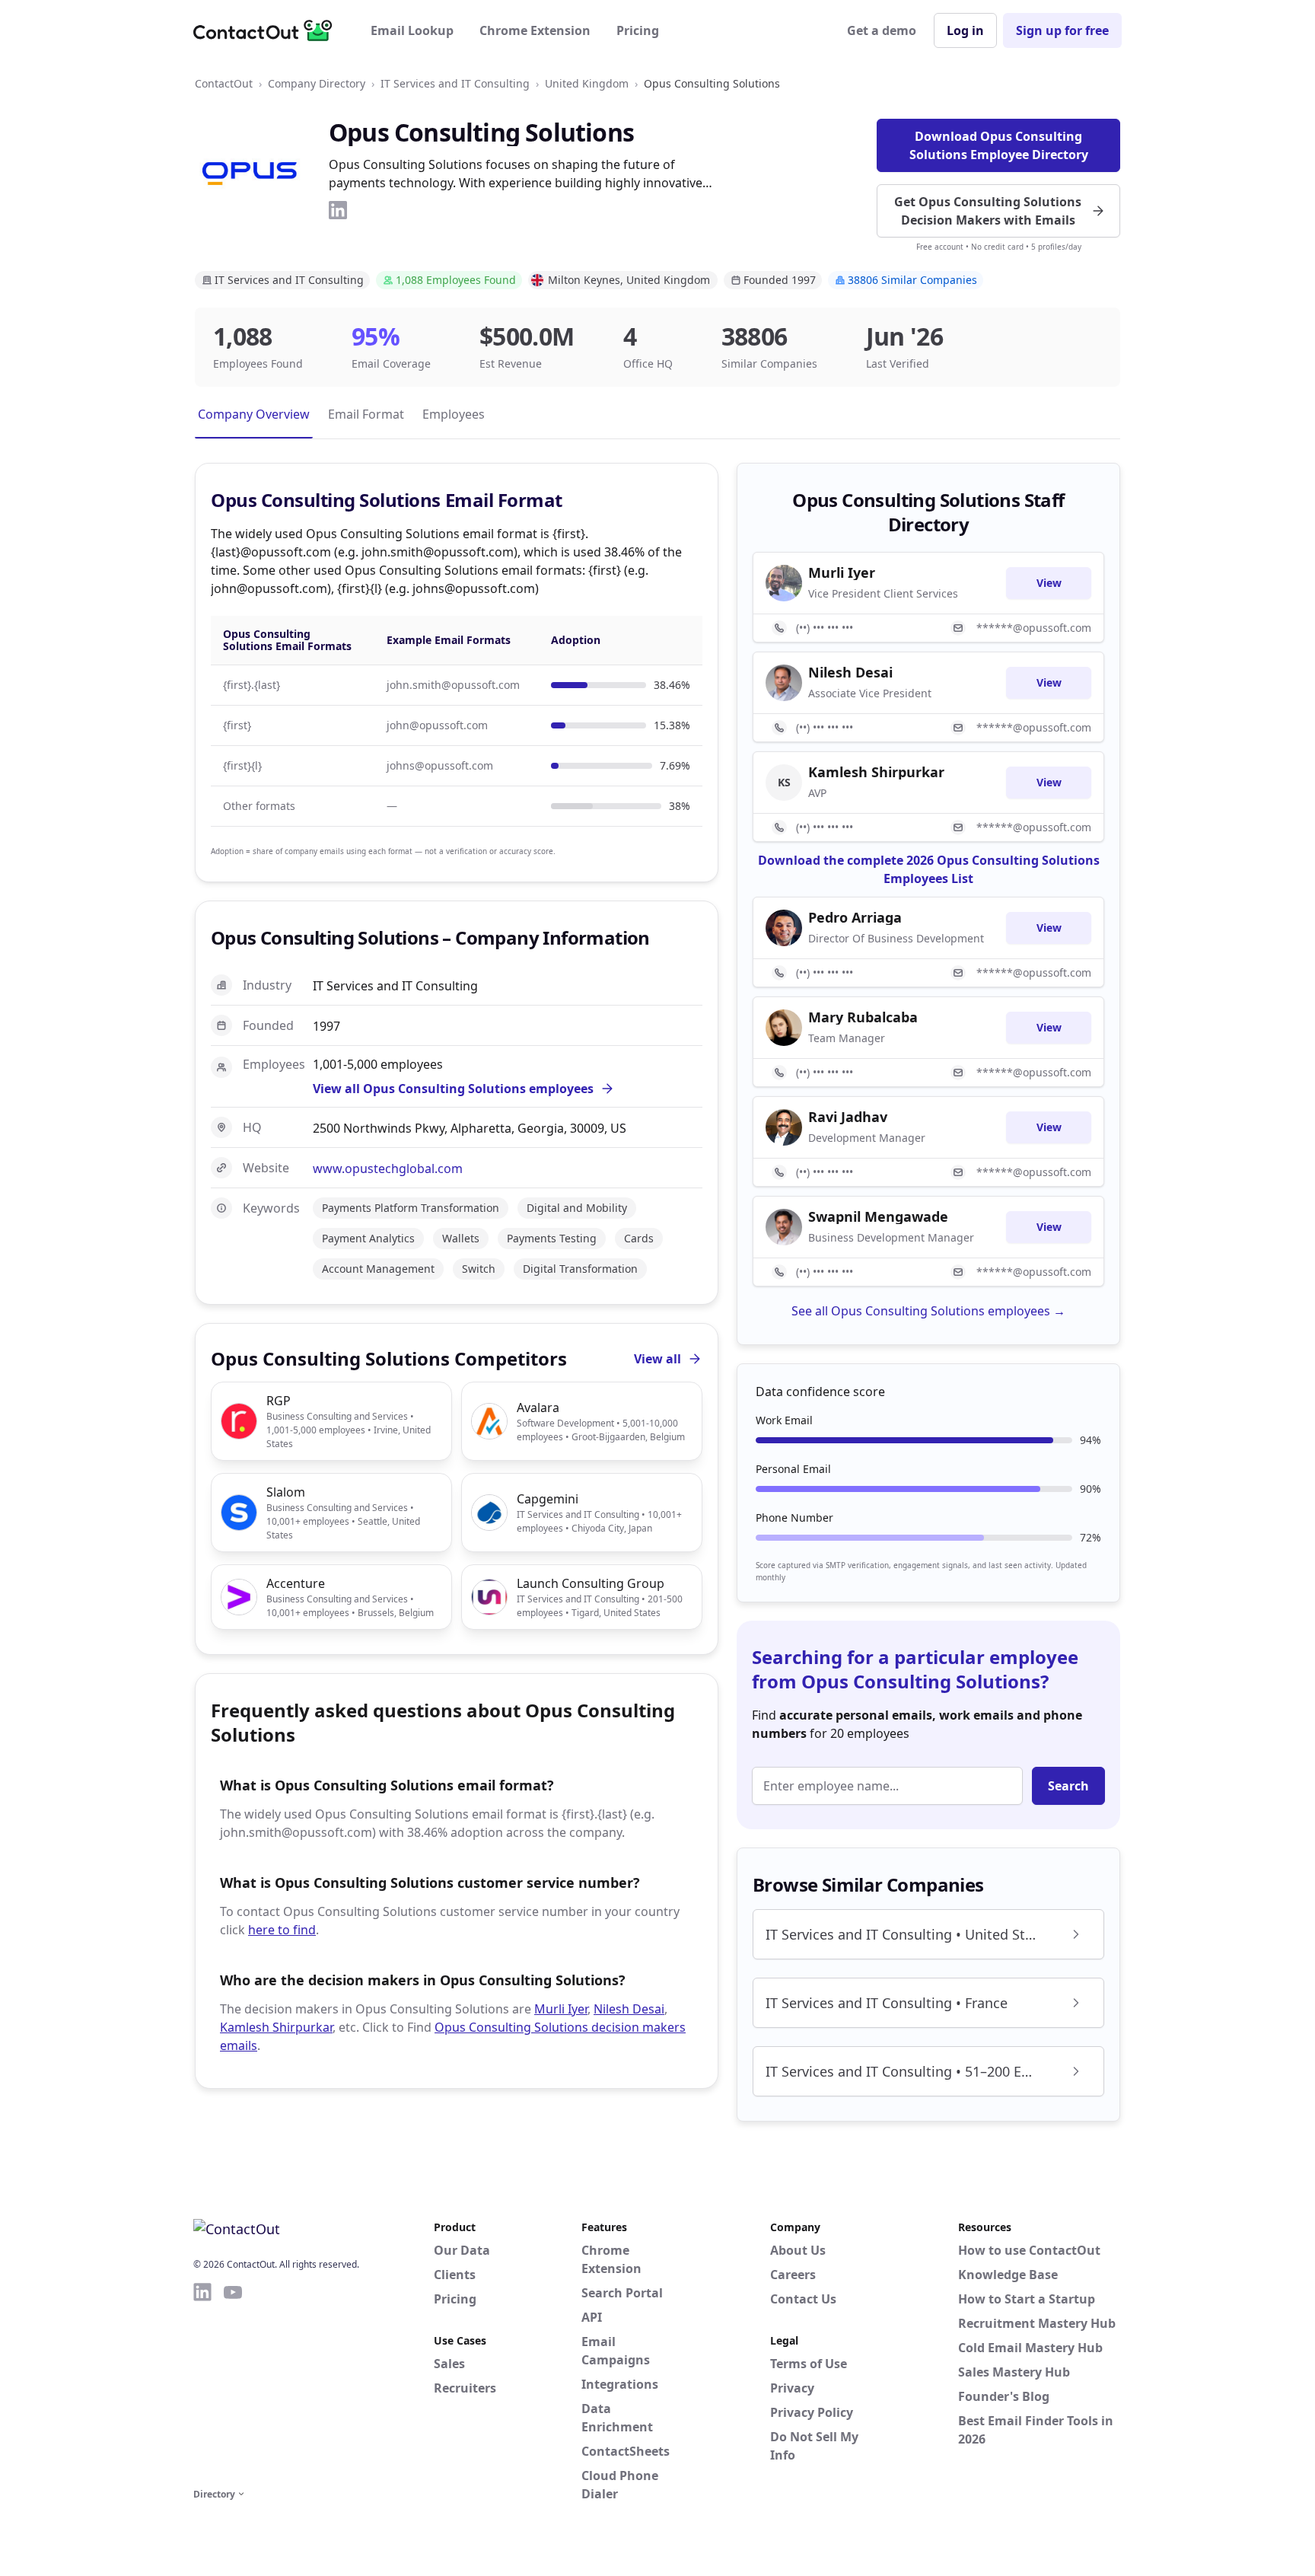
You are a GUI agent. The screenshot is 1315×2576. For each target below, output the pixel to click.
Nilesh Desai (629, 2009)
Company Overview (254, 414)
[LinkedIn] (338, 210)
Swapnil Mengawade (878, 1216)
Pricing (638, 30)
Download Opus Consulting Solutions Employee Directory (999, 145)
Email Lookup (412, 30)
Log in (965, 30)
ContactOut (224, 83)
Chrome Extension (535, 30)
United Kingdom (587, 83)
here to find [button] (282, 1930)
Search (1068, 1786)
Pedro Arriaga (855, 917)
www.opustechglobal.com (388, 1168)
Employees (454, 414)
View (1049, 583)
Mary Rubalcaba (863, 1017)
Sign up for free (1062, 30)
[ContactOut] (268, 30)
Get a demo (882, 30)
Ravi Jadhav (848, 1117)
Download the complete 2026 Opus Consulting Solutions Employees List (929, 869)
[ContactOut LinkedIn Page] (202, 2383)
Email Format (366, 414)
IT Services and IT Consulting (455, 83)
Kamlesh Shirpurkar (276, 2027)
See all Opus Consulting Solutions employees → (928, 1311)
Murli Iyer (561, 2009)
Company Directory (317, 83)
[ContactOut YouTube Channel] (233, 2383)
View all (657, 1359)
